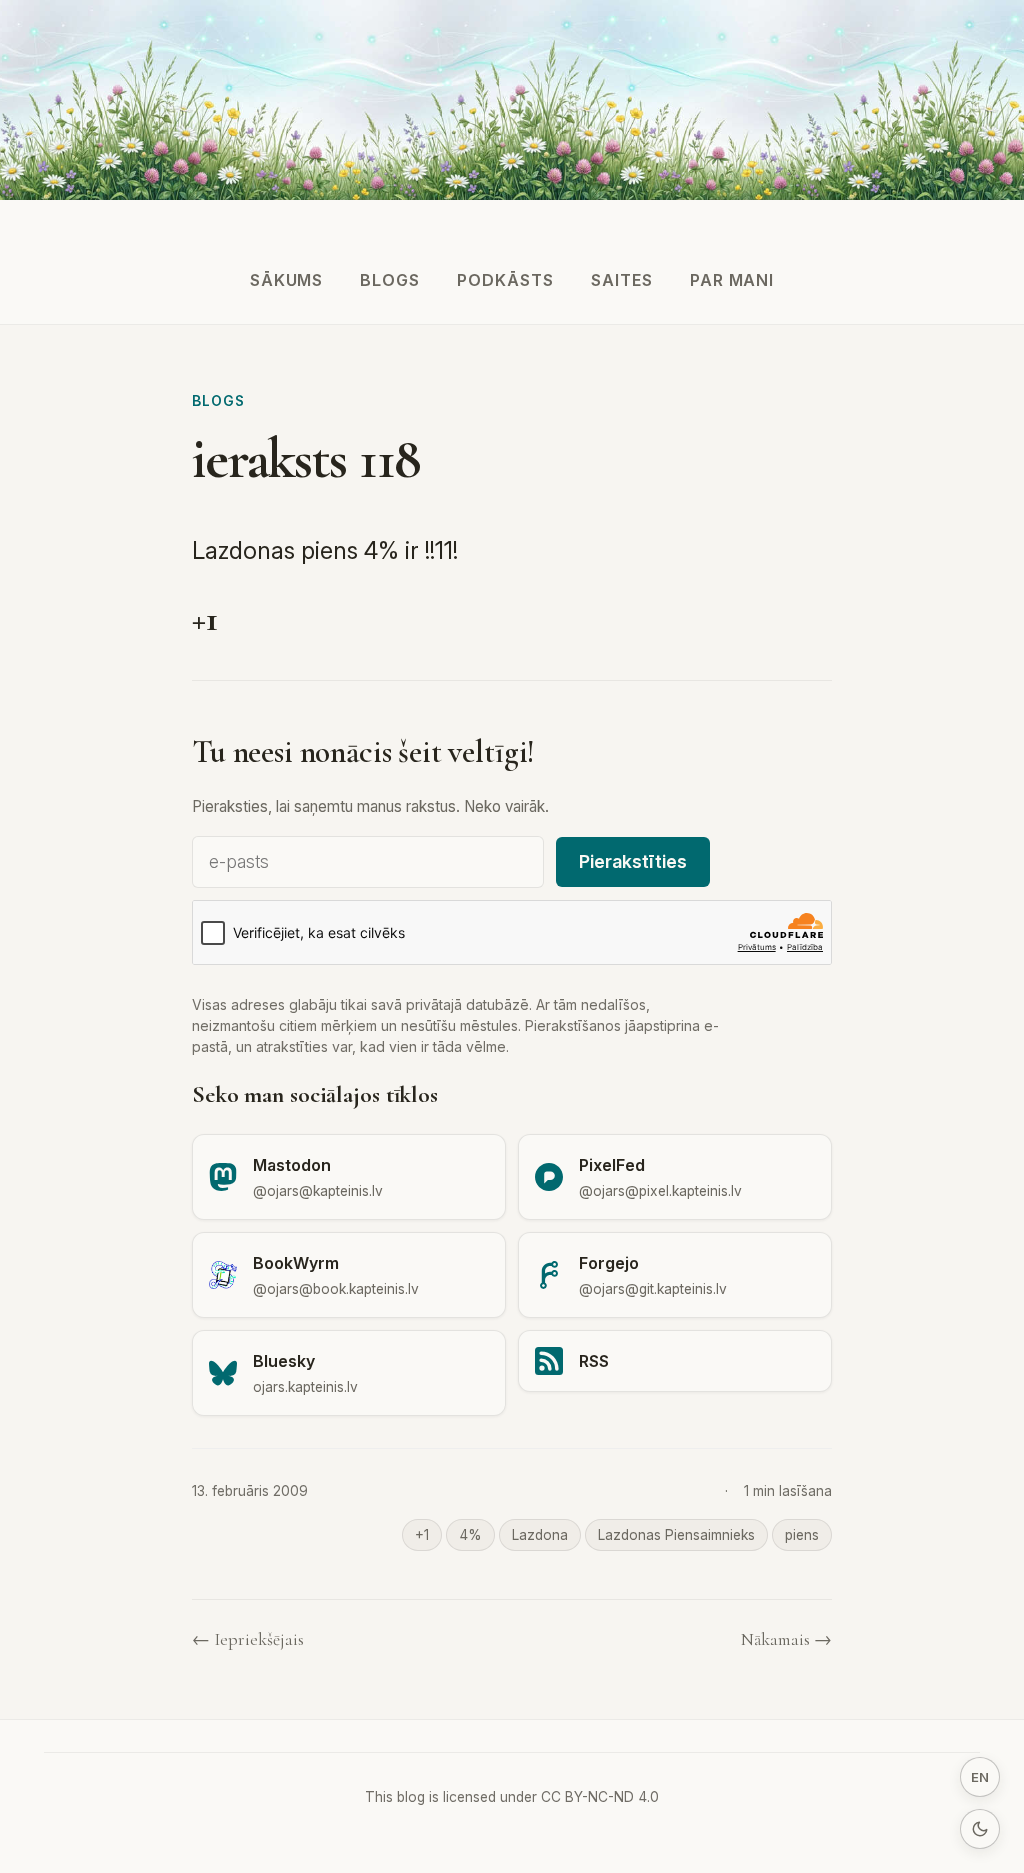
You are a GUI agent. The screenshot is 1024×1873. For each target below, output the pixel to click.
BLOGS (390, 280)
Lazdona (540, 1535)
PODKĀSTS (505, 280)
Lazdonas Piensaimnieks (676, 1535)
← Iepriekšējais (248, 1639)
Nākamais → (786, 1639)
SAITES (622, 280)
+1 (422, 1535)
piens (802, 1535)
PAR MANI (732, 280)
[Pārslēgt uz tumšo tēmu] (980, 1829)
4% (470, 1535)
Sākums (287, 280)
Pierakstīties (633, 861)
